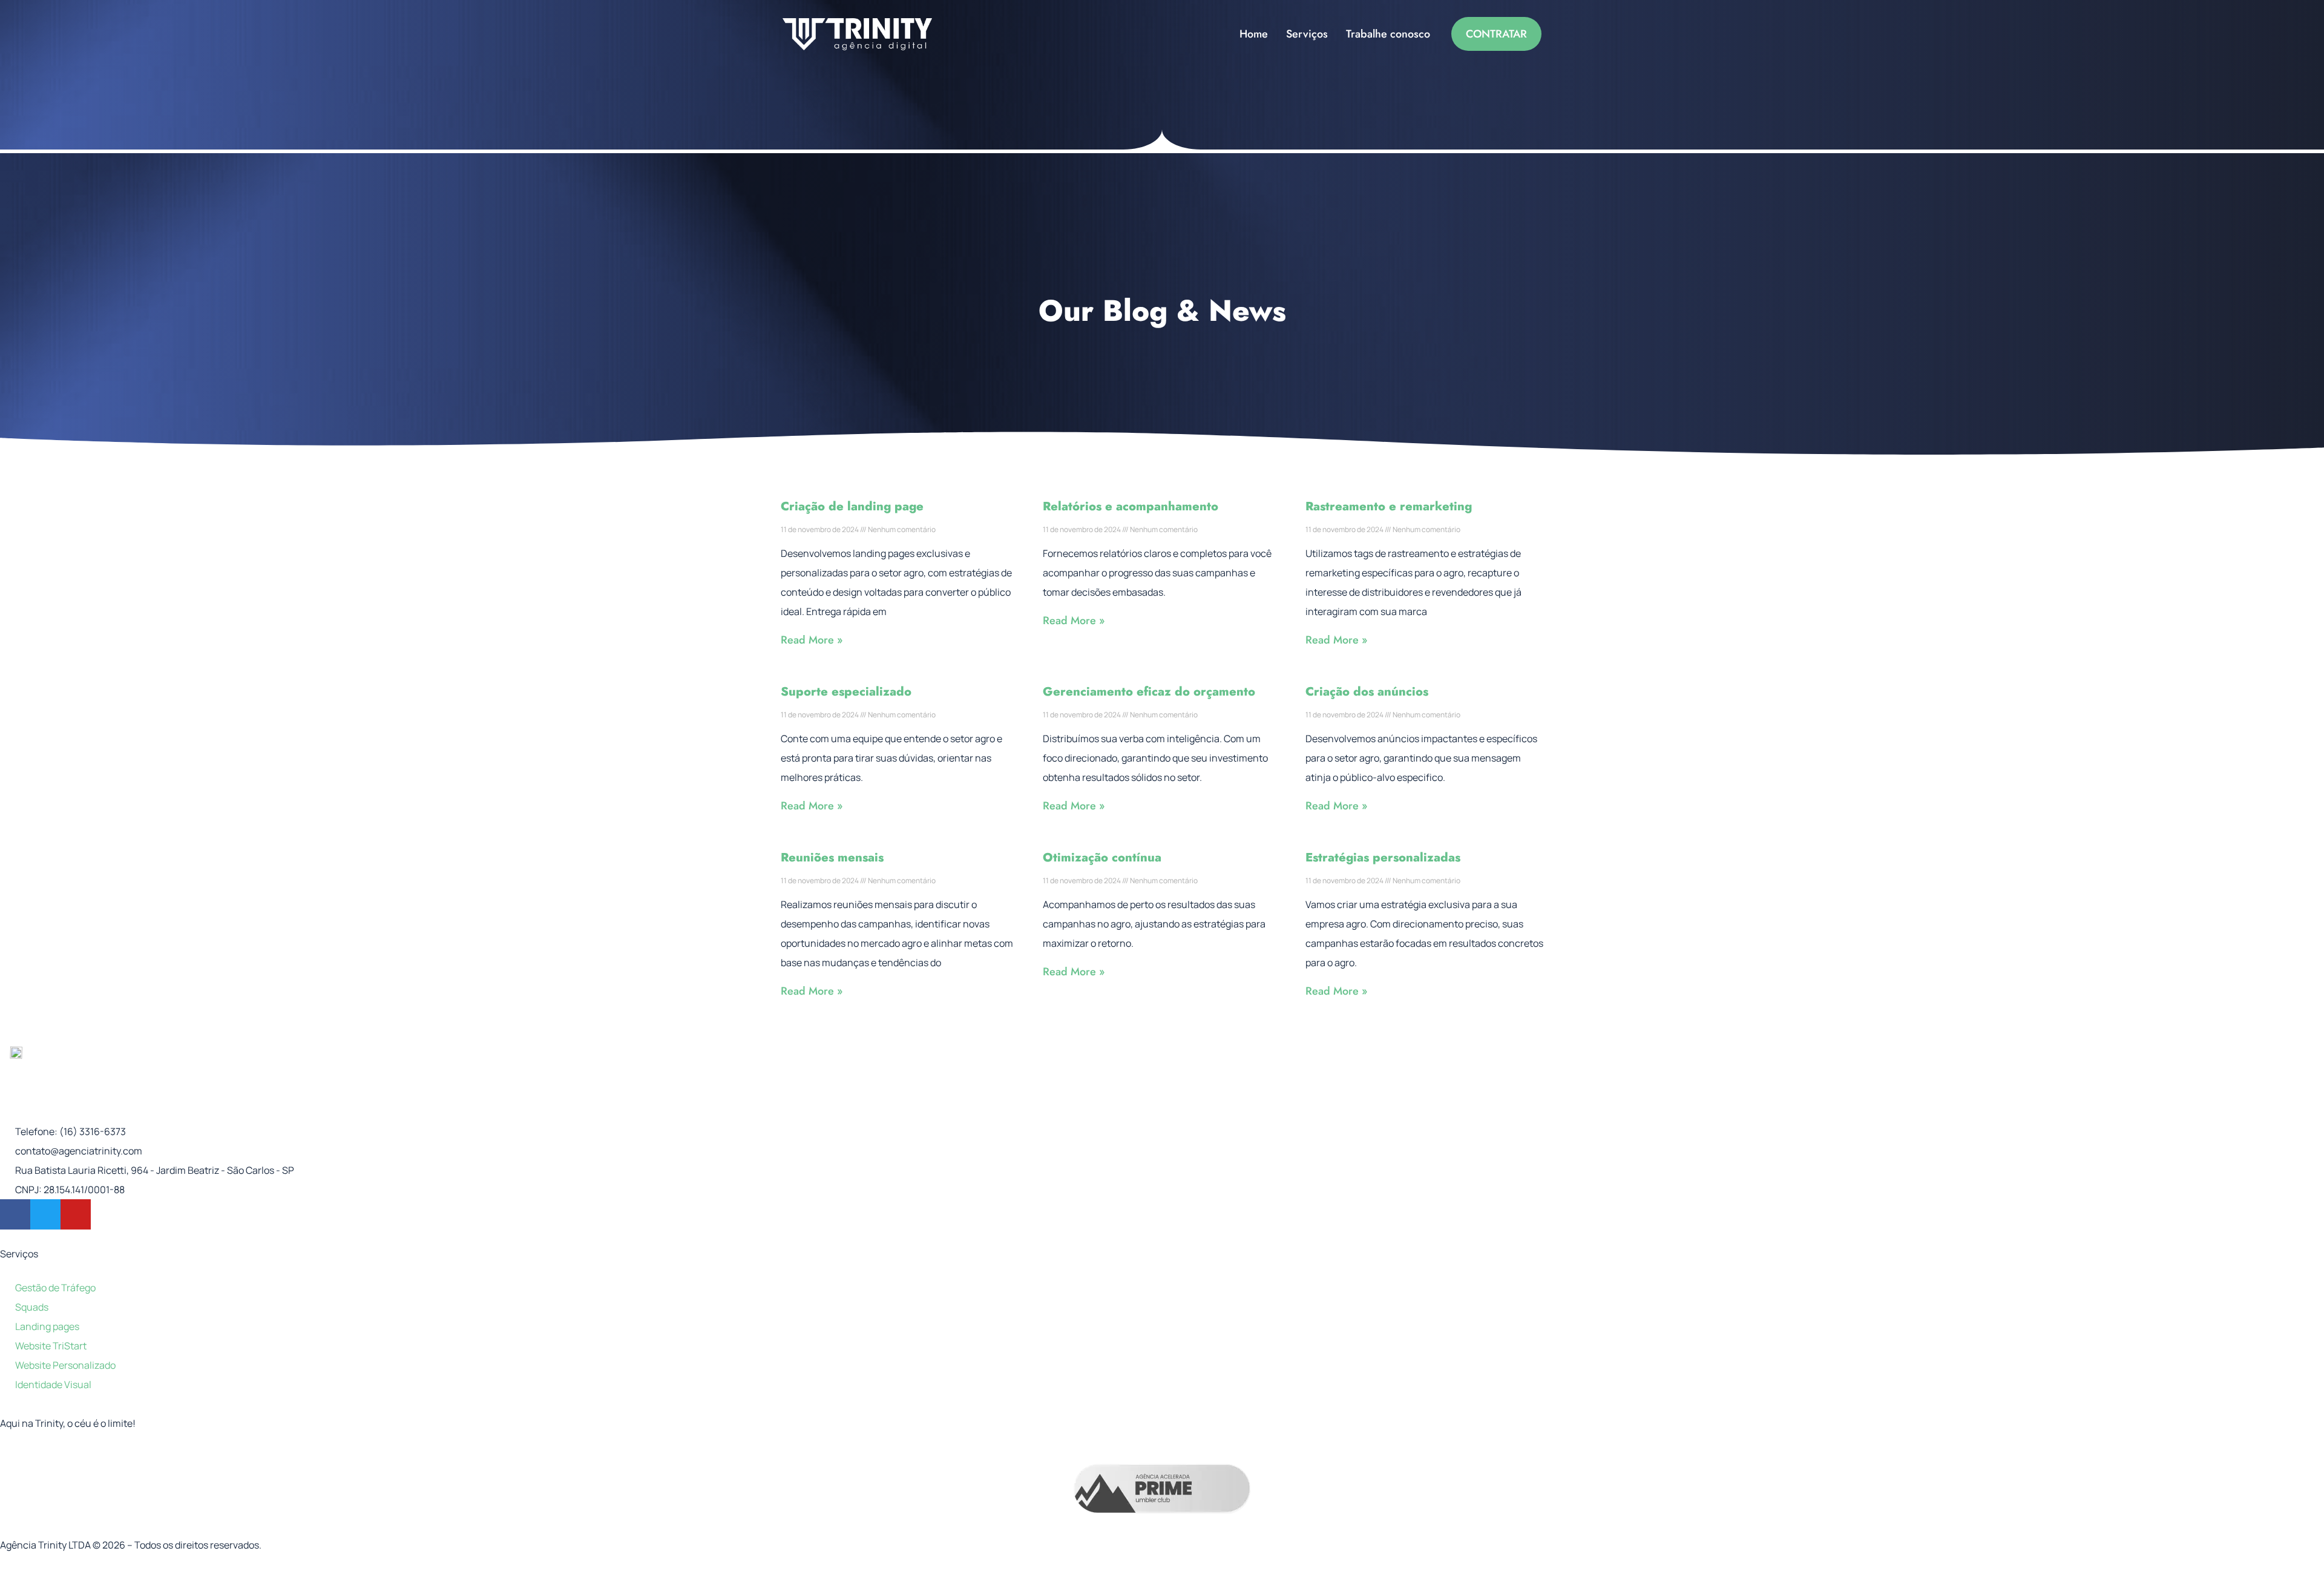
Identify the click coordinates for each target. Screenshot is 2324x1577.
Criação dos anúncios (1367, 692)
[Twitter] (45, 1214)
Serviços (1307, 34)
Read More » (812, 640)
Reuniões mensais (832, 858)
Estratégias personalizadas (1383, 858)
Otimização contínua (1102, 858)
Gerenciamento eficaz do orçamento (1149, 692)
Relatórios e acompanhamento (1131, 506)
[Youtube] (76, 1214)
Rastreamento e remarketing (1389, 506)
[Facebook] (15, 1214)
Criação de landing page (852, 506)
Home (1254, 34)
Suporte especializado (846, 692)
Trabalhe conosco (1388, 34)
